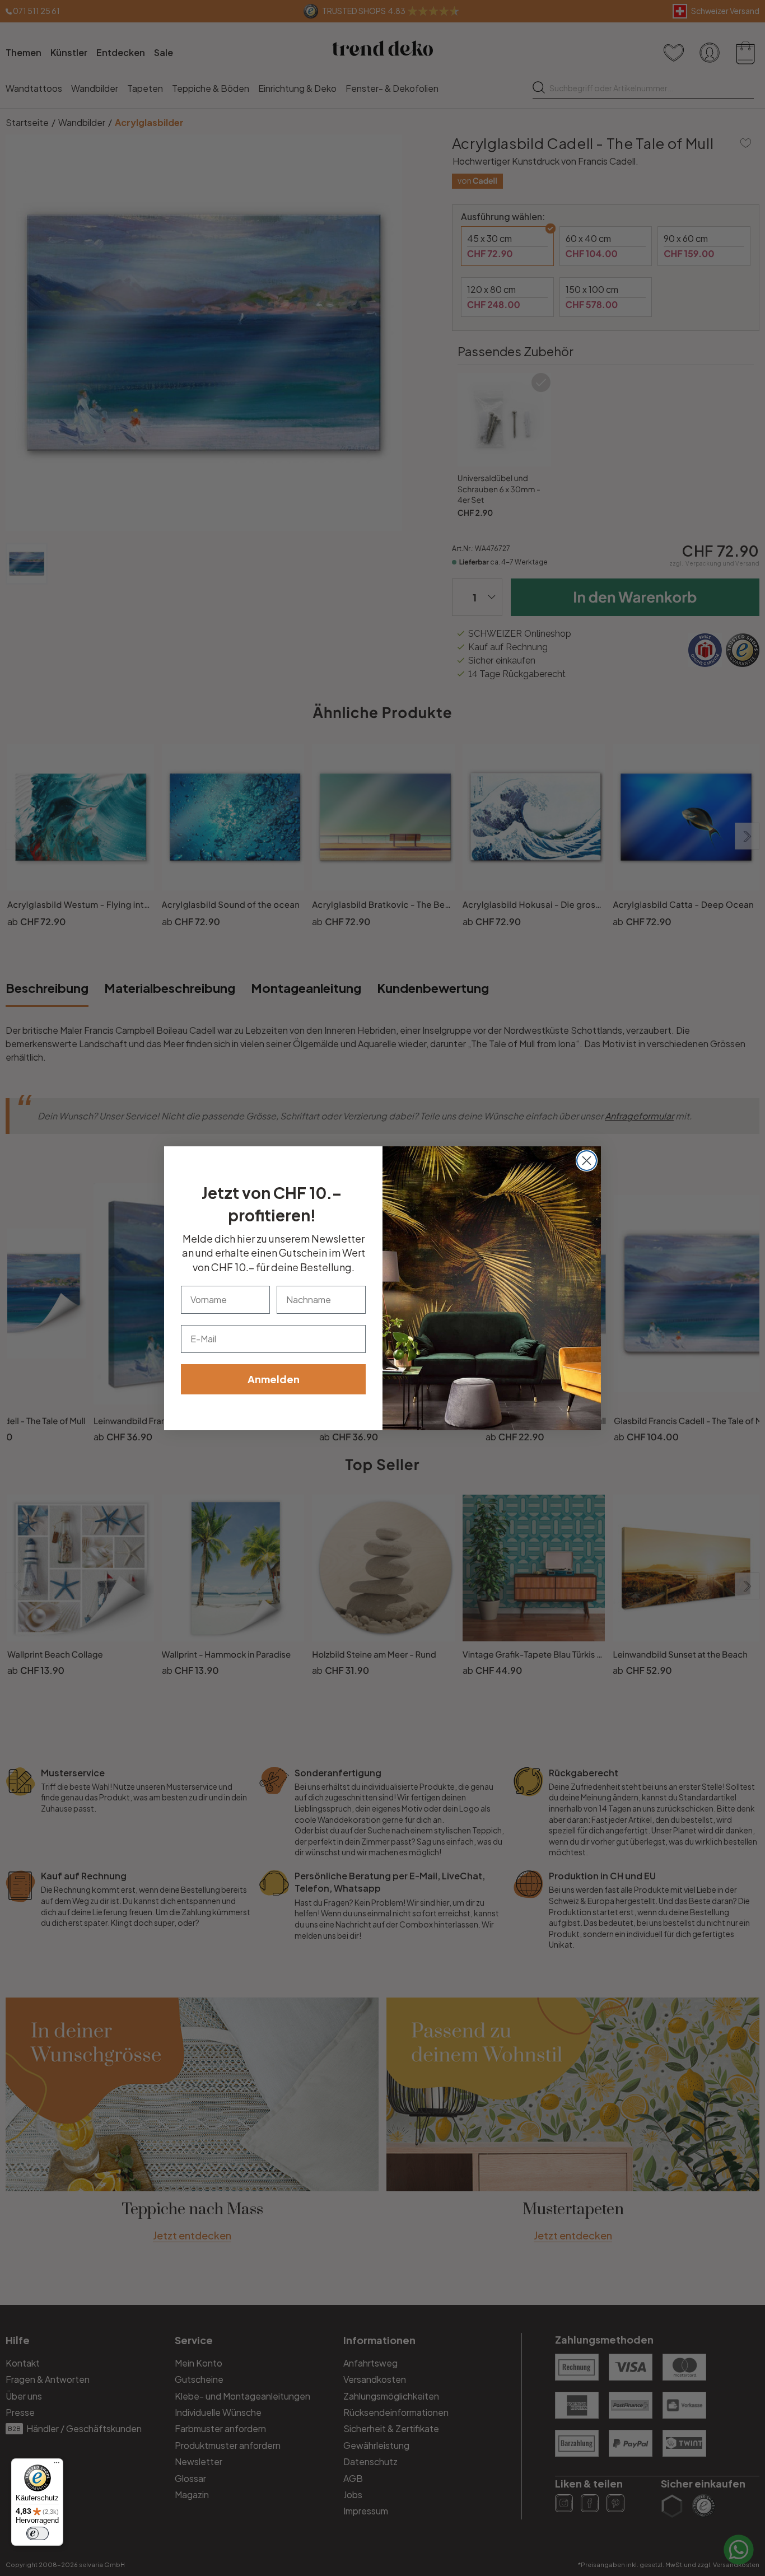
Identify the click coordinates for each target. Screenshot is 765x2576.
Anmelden (274, 1379)
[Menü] (57, 2465)
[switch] (38, 2533)
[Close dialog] (587, 1161)
